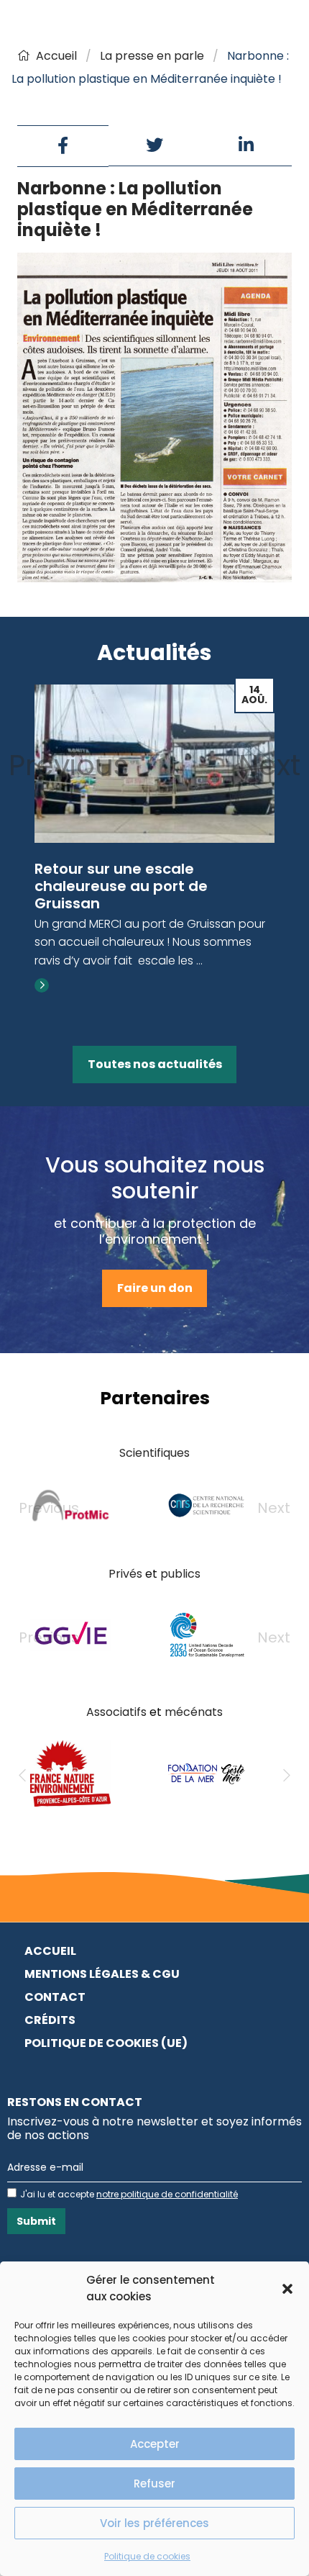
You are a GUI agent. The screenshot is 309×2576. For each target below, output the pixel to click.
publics (180, 1574)
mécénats (194, 1712)
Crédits (50, 2020)
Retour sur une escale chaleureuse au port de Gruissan (121, 886)
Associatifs (116, 1712)
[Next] (287, 1776)
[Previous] (22, 1776)
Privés (125, 1574)
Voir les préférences (154, 2523)
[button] (287, 2289)
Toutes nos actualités (155, 1064)
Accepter (155, 2444)
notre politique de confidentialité (167, 2194)
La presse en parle (152, 56)
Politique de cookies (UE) (106, 2043)
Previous (69, 765)
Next (269, 765)
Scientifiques (154, 1453)
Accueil (56, 56)
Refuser (154, 2484)
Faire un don (155, 1288)
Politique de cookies (147, 2556)
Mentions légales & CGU (102, 1974)
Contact (55, 1997)
